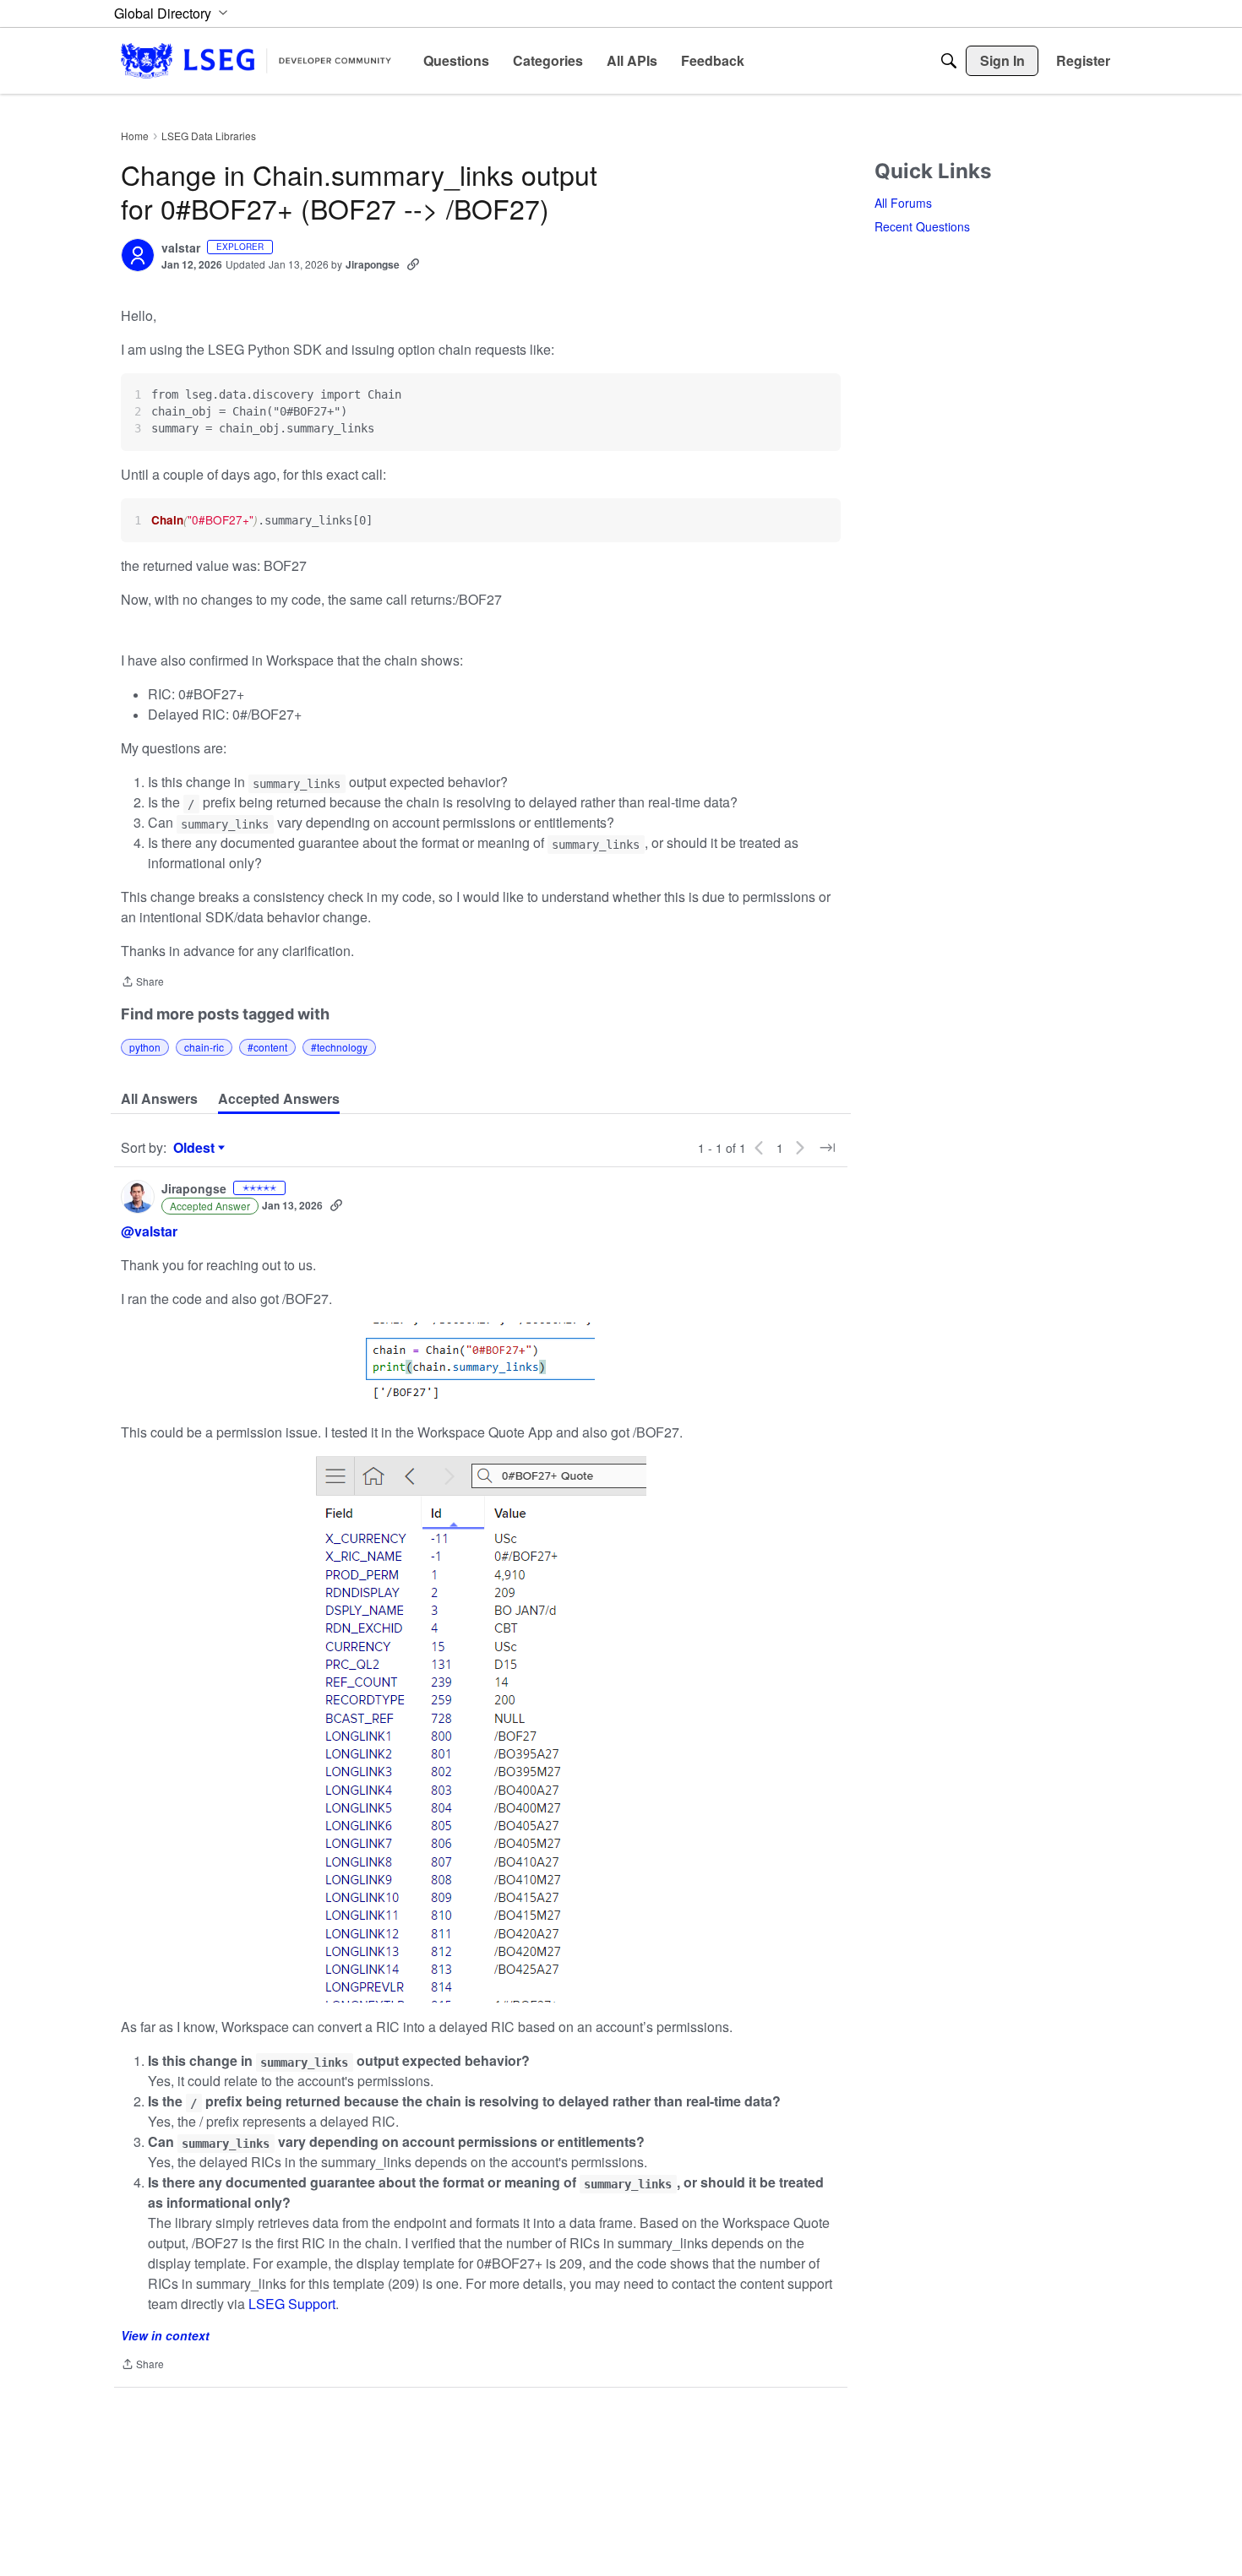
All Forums (903, 203)
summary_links (297, 784)
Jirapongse (373, 264)
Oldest (196, 1148)
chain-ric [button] (204, 1047)
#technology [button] (339, 1047)
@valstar (149, 1231)
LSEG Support (290, 2304)
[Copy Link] (413, 264)
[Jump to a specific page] (827, 1148)
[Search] (949, 61)
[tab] (159, 1099)
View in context (165, 2335)
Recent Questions (922, 226)
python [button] (145, 1047)
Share (142, 983)
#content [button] (267, 1047)
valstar (181, 248)
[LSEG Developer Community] (256, 60)
